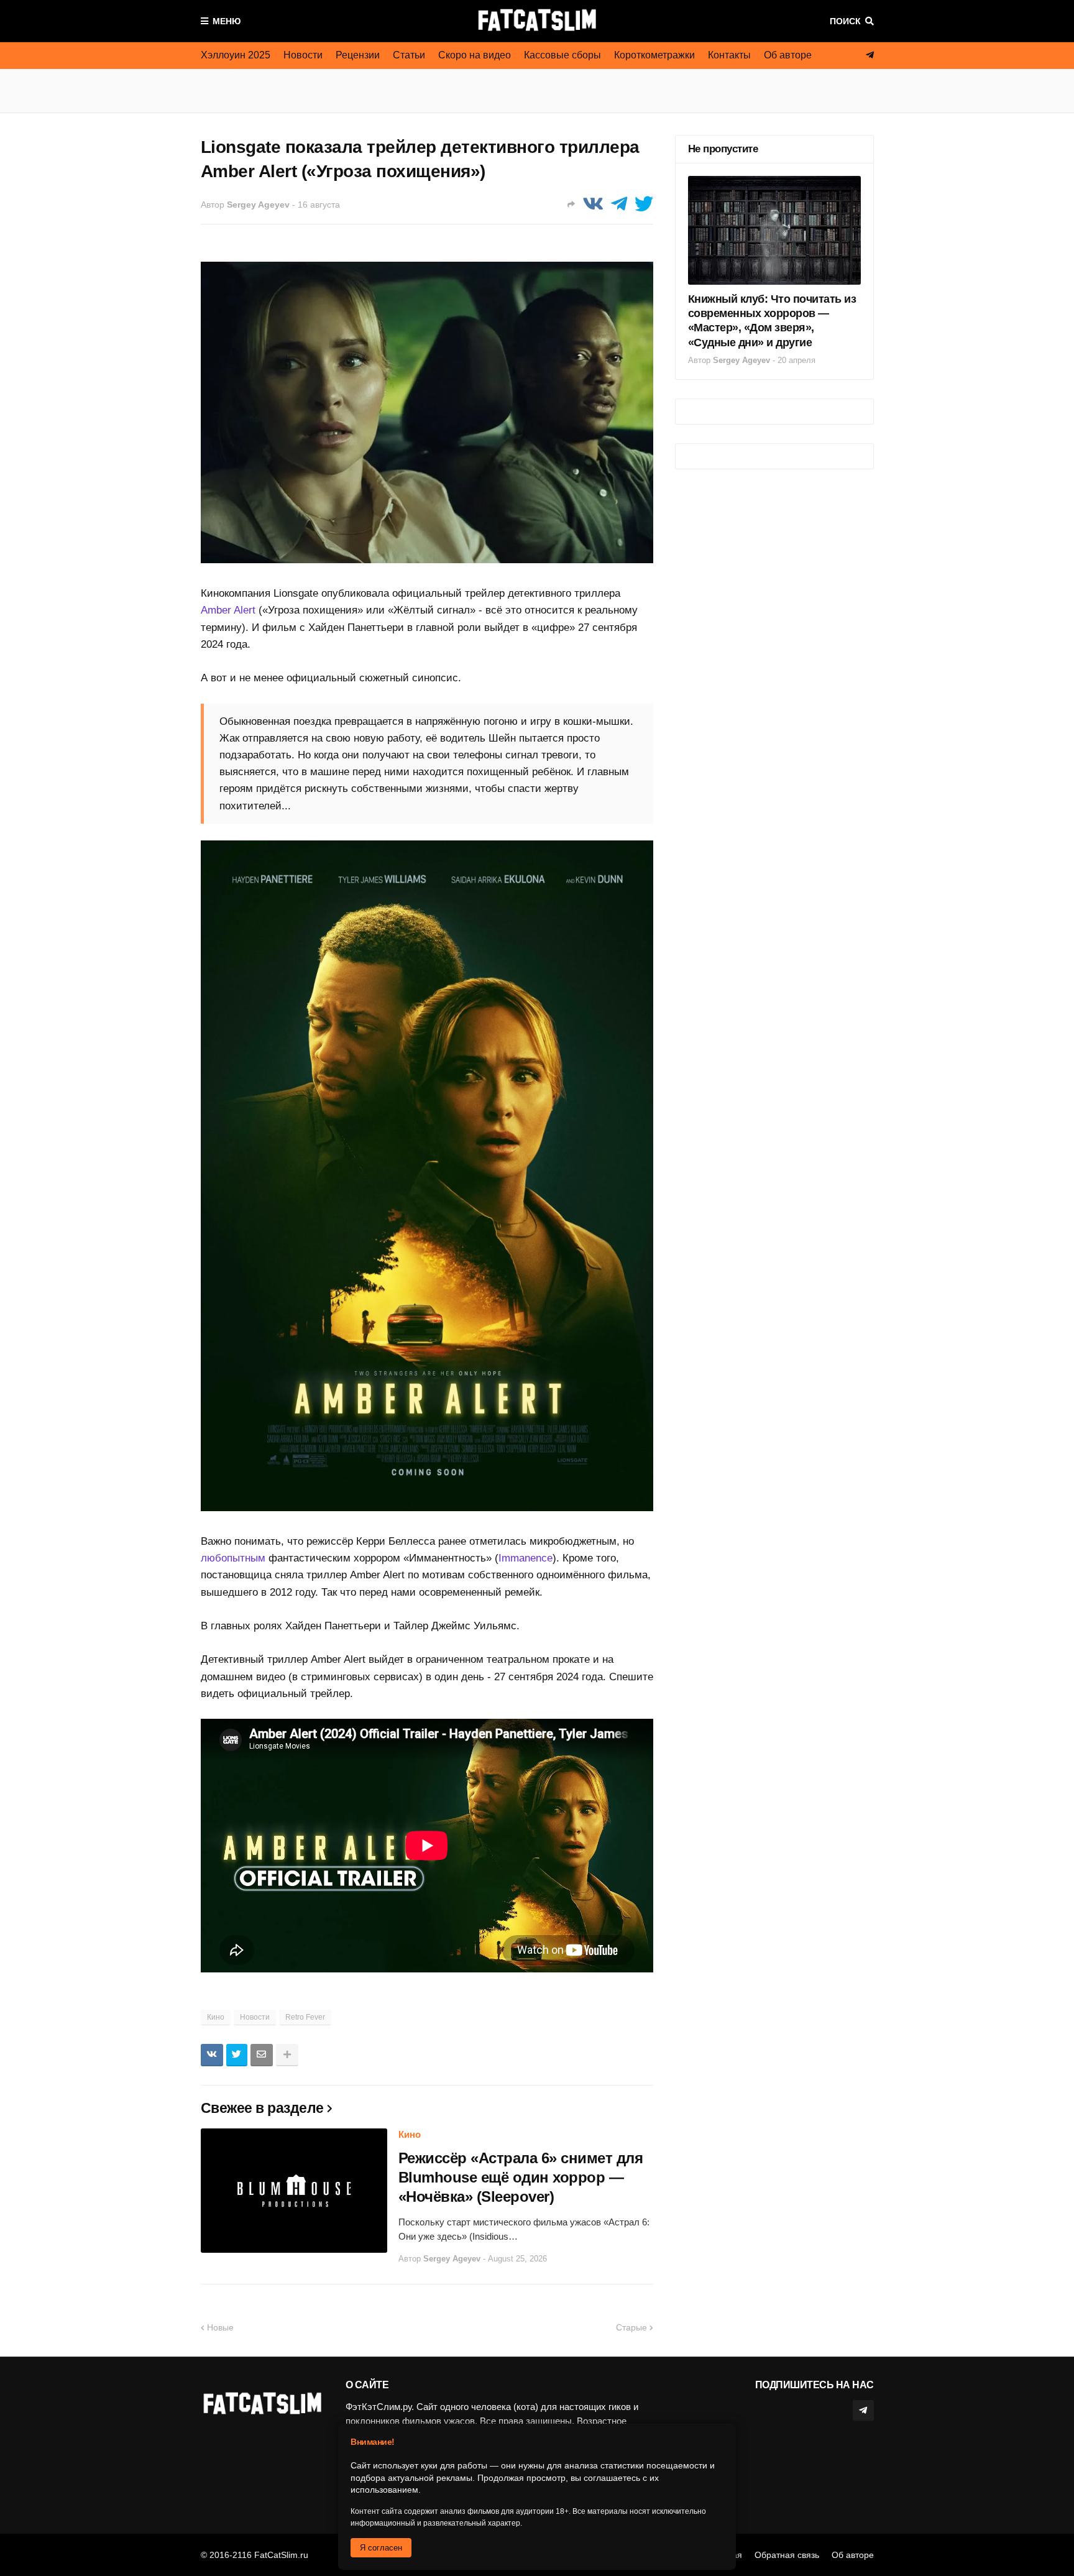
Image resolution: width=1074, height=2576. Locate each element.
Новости (303, 55)
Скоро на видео (475, 55)
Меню (227, 21)
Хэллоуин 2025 (236, 55)
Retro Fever (305, 2017)
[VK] (593, 204)
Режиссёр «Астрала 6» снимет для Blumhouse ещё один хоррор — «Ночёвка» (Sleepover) (521, 2177)
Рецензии (358, 55)
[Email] (262, 2055)
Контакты (729, 55)
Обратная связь (787, 2555)
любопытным (233, 1558)
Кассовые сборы (562, 55)
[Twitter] (644, 204)
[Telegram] (619, 204)
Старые (631, 2327)
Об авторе (788, 55)
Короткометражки (654, 55)
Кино (216, 2017)
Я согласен (381, 2548)
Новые (220, 2327)
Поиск (845, 21)
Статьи (409, 55)
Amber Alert (228, 610)
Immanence (526, 1558)
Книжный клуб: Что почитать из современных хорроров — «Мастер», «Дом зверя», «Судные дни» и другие (772, 321)
